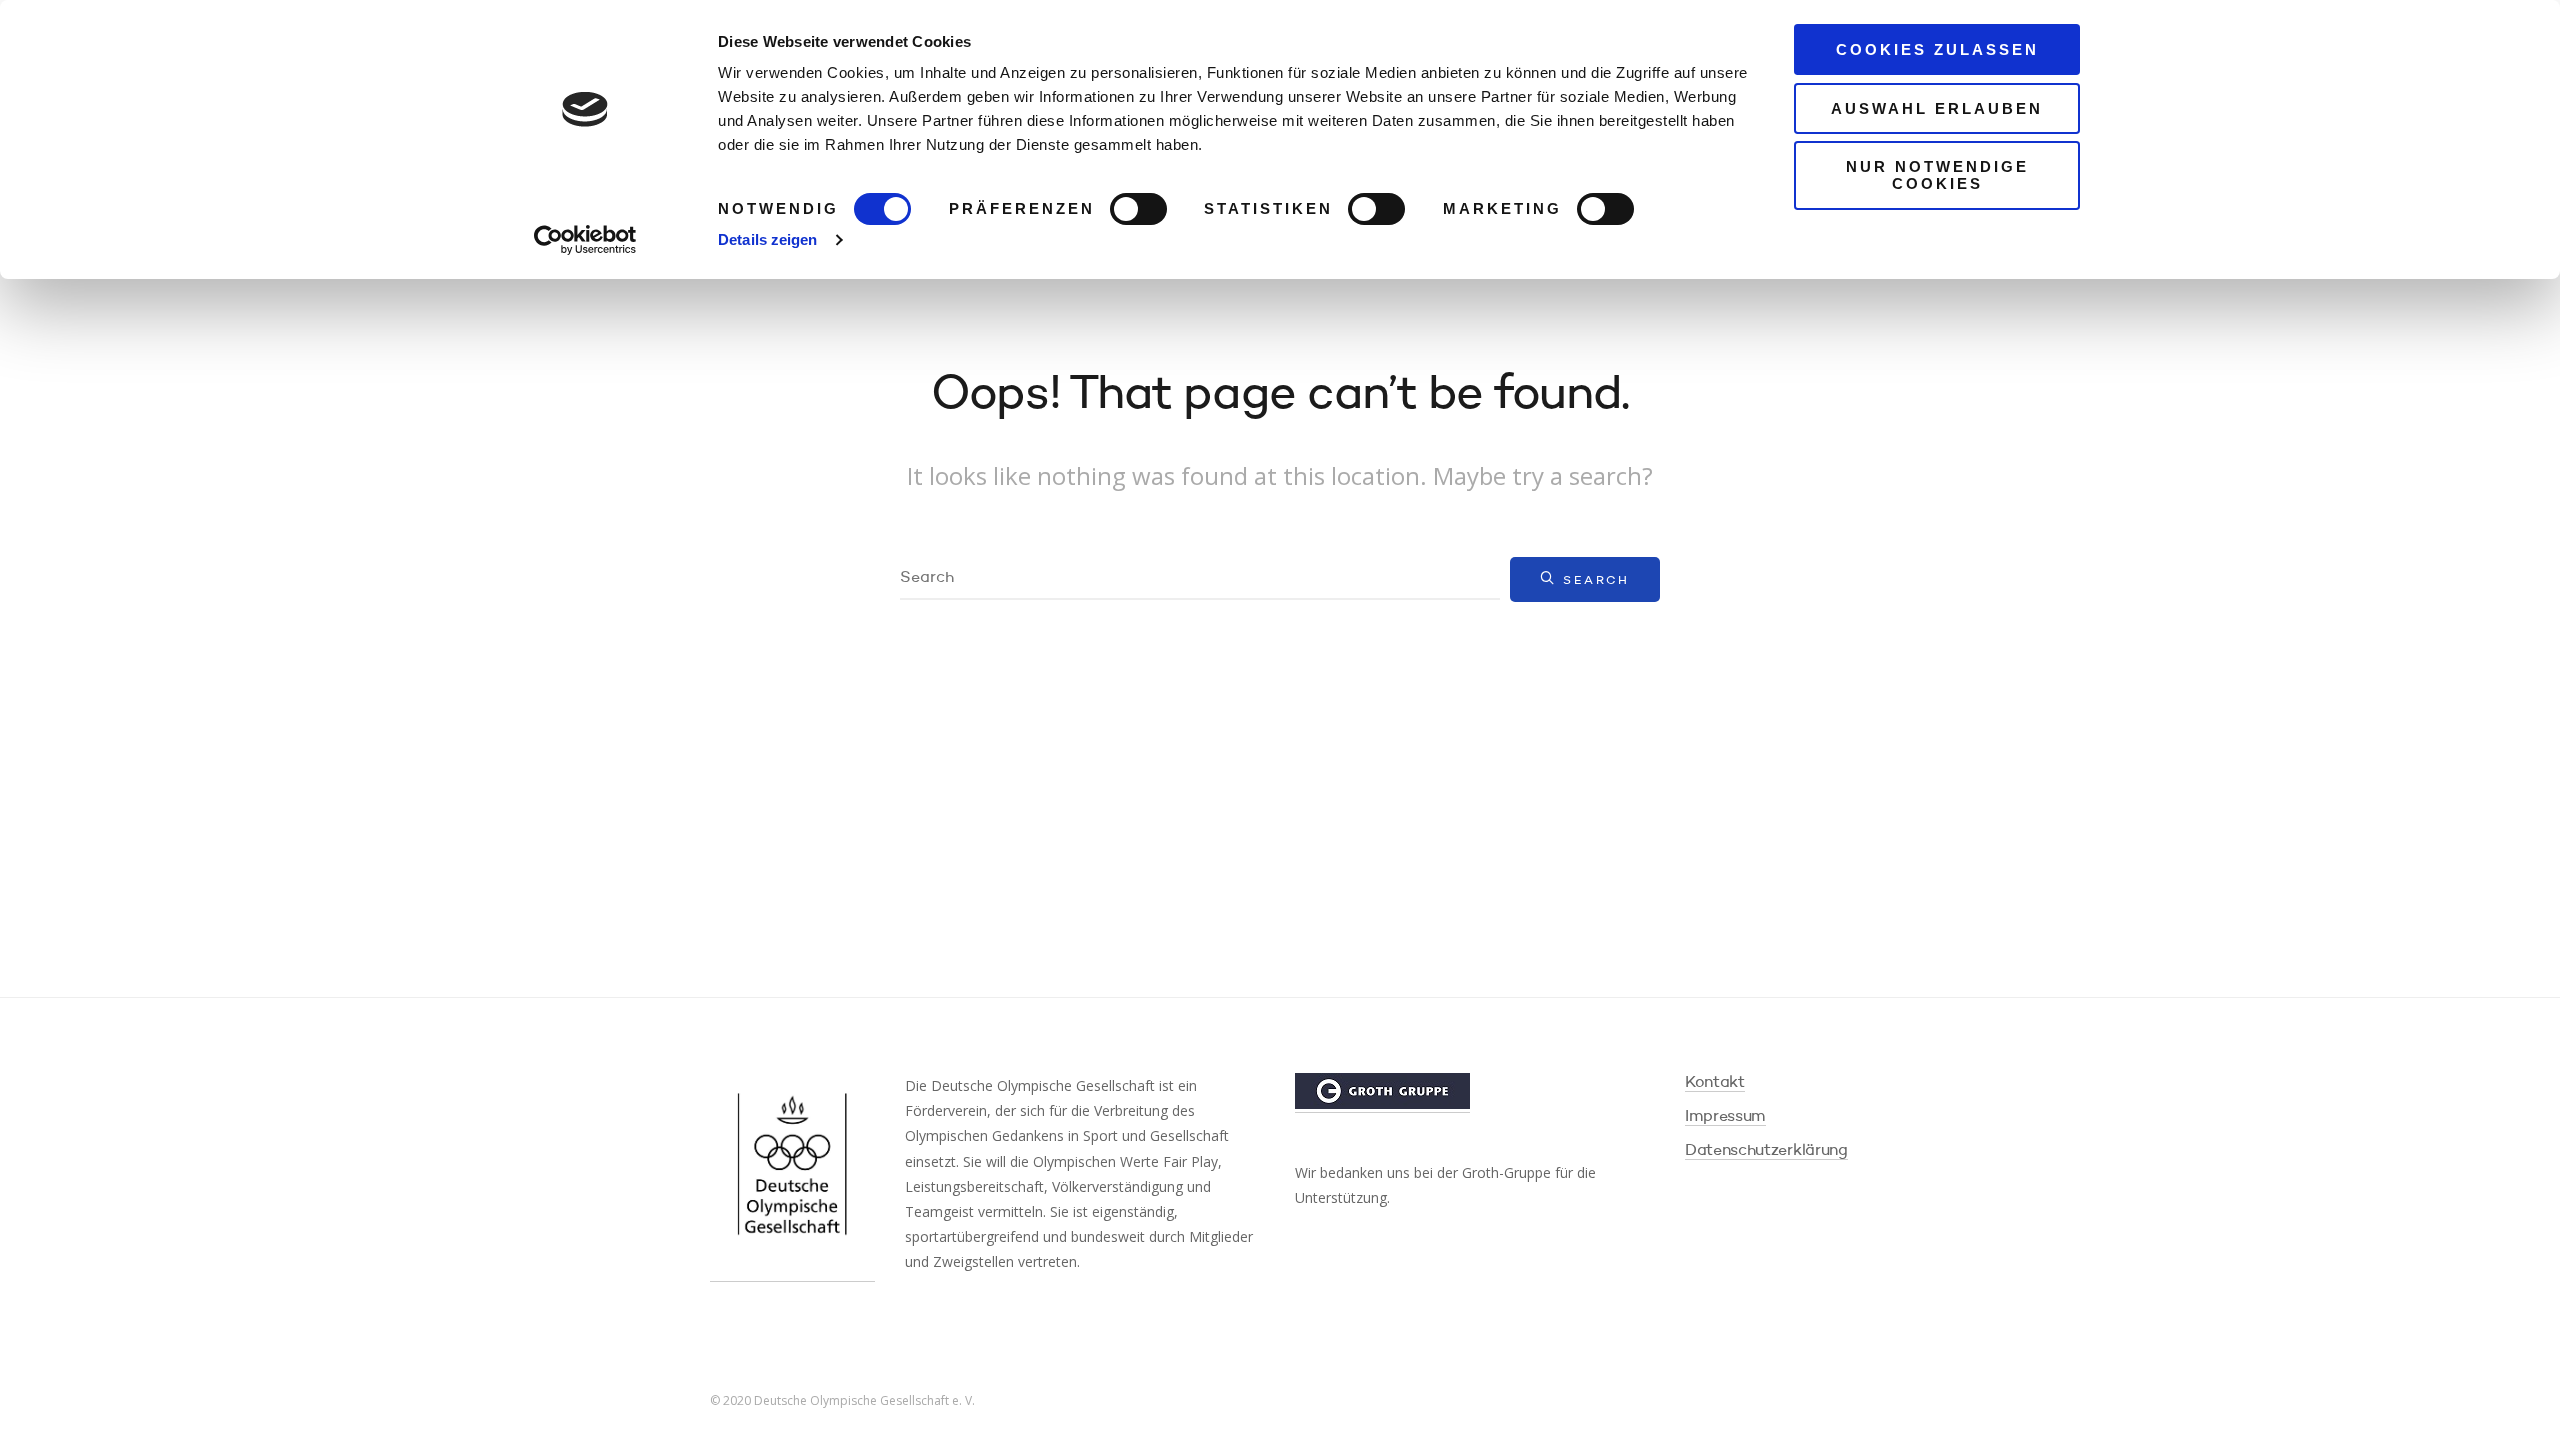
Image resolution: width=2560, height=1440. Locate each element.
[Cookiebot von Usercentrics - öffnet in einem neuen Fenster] (585, 240)
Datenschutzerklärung (1766, 1151)
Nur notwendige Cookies (1937, 175)
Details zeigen (767, 239)
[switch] (1138, 209)
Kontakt (1715, 1083)
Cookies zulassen (1937, 49)
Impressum (1725, 1117)
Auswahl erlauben (1937, 108)
